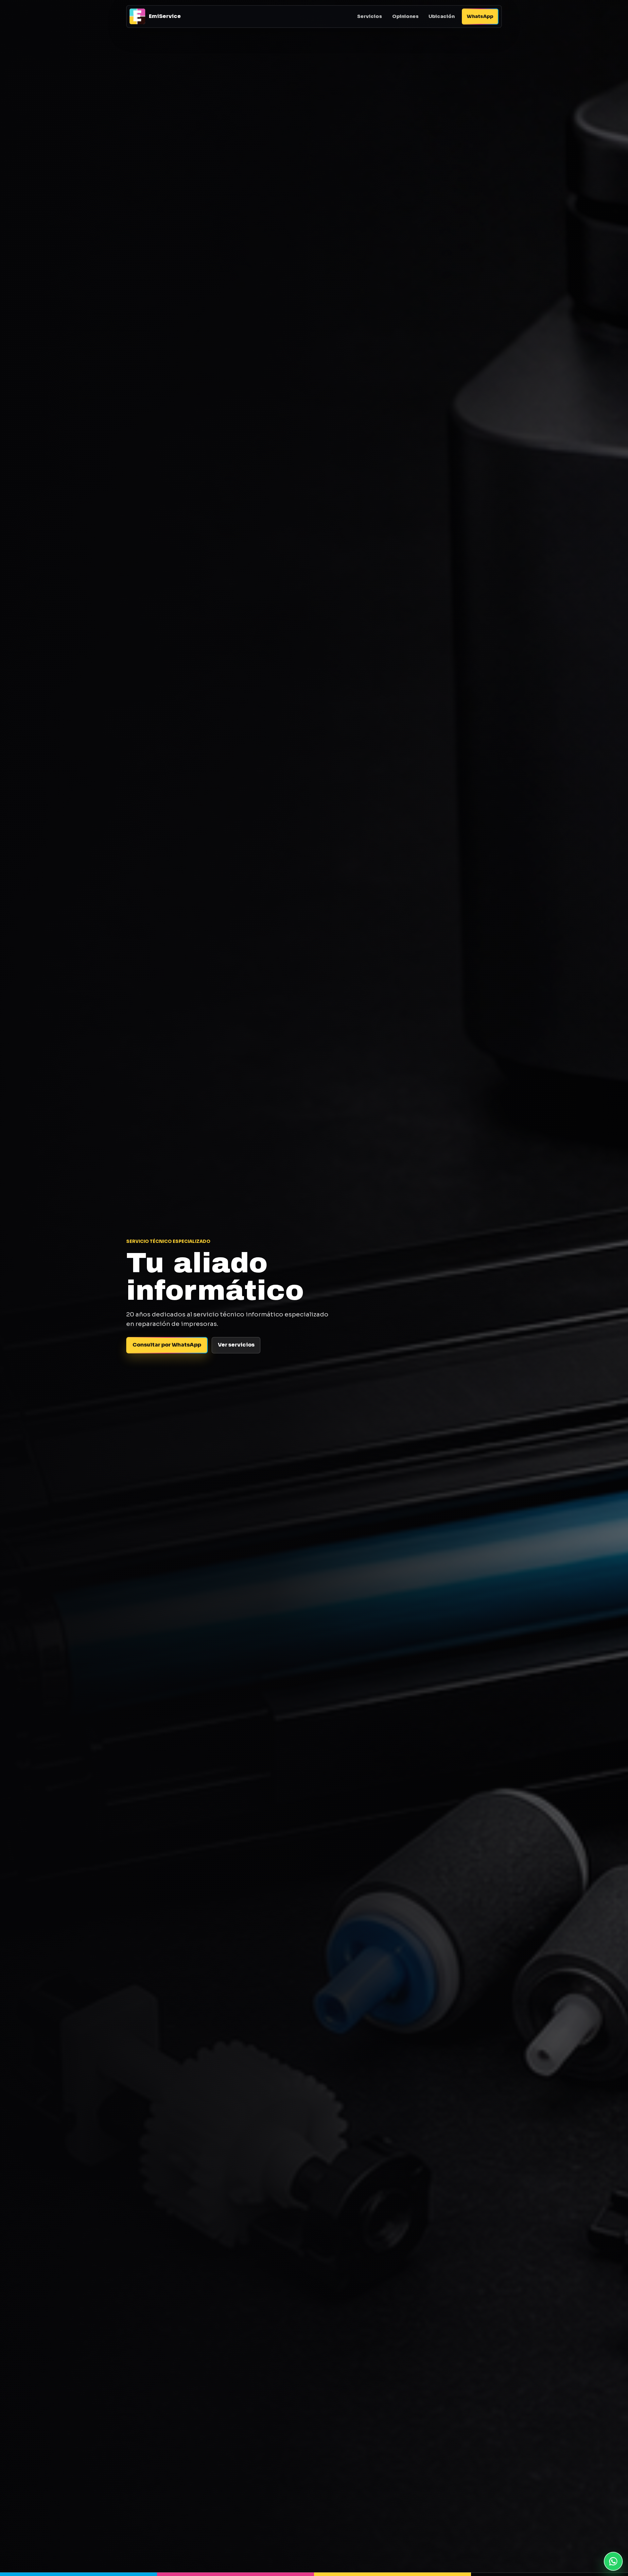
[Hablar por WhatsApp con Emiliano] (613, 2561)
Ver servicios (236, 1345)
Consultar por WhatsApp (167, 1345)
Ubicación (442, 16)
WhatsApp (480, 16)
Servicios (370, 16)
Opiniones (405, 16)
